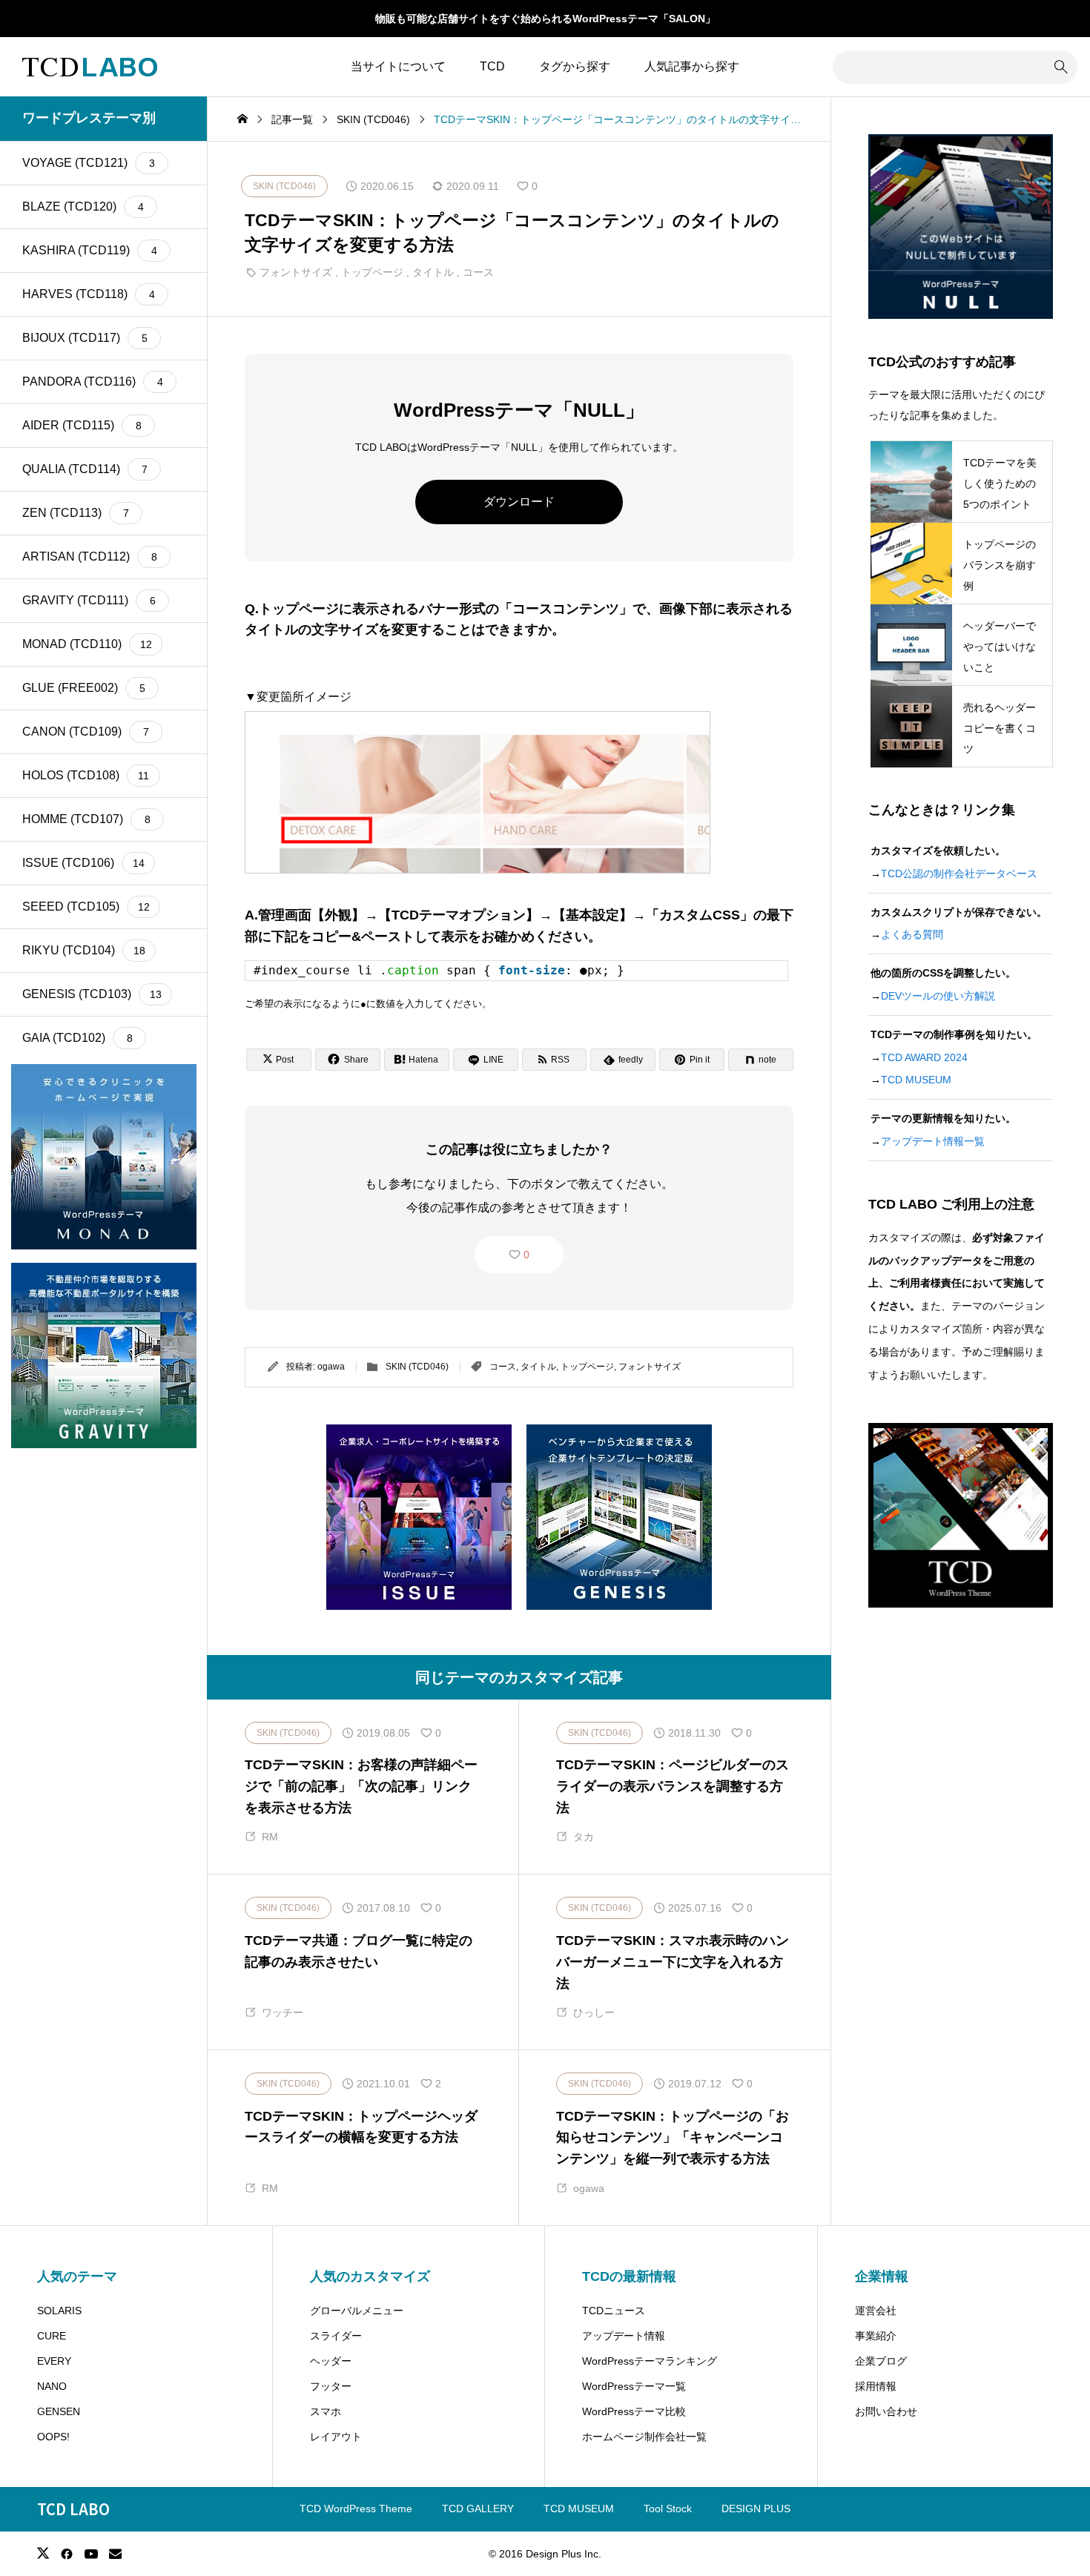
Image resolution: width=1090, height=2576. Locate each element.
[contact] (115, 2553)
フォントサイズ (296, 272)
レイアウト (336, 2437)
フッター (331, 2386)
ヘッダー (331, 2361)
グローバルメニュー (357, 2311)
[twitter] (43, 2553)
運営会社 (876, 2311)
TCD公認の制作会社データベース (959, 873)
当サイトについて (398, 66)
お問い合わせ (886, 2411)
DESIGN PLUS (756, 2509)
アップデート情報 (624, 2336)
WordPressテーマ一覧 (634, 2386)
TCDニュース (614, 2311)
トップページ (372, 272)
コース (478, 272)
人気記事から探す (692, 66)
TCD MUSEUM (916, 1080)
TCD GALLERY (478, 2509)
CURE (52, 2336)
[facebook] (67, 2554)
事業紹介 (876, 2336)
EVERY (54, 2361)
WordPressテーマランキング (650, 2361)
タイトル (433, 272)
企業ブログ (881, 2361)
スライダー (336, 2336)
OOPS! (53, 2437)
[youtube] (91, 2554)
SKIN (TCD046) (417, 1367)
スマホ (326, 2411)
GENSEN (59, 2411)
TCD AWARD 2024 (924, 1057)
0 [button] (526, 1255)
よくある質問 (912, 934)
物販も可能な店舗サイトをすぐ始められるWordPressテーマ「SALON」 (545, 19)
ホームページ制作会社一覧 (644, 2437)
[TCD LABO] (90, 67)
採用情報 (876, 2386)
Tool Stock (668, 2509)
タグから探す (575, 66)
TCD (492, 66)
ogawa (331, 1367)
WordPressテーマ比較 (634, 2411)
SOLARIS (59, 2311)
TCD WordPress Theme (356, 2509)
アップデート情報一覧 (933, 1141)
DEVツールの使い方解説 (938, 996)
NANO (52, 2386)
